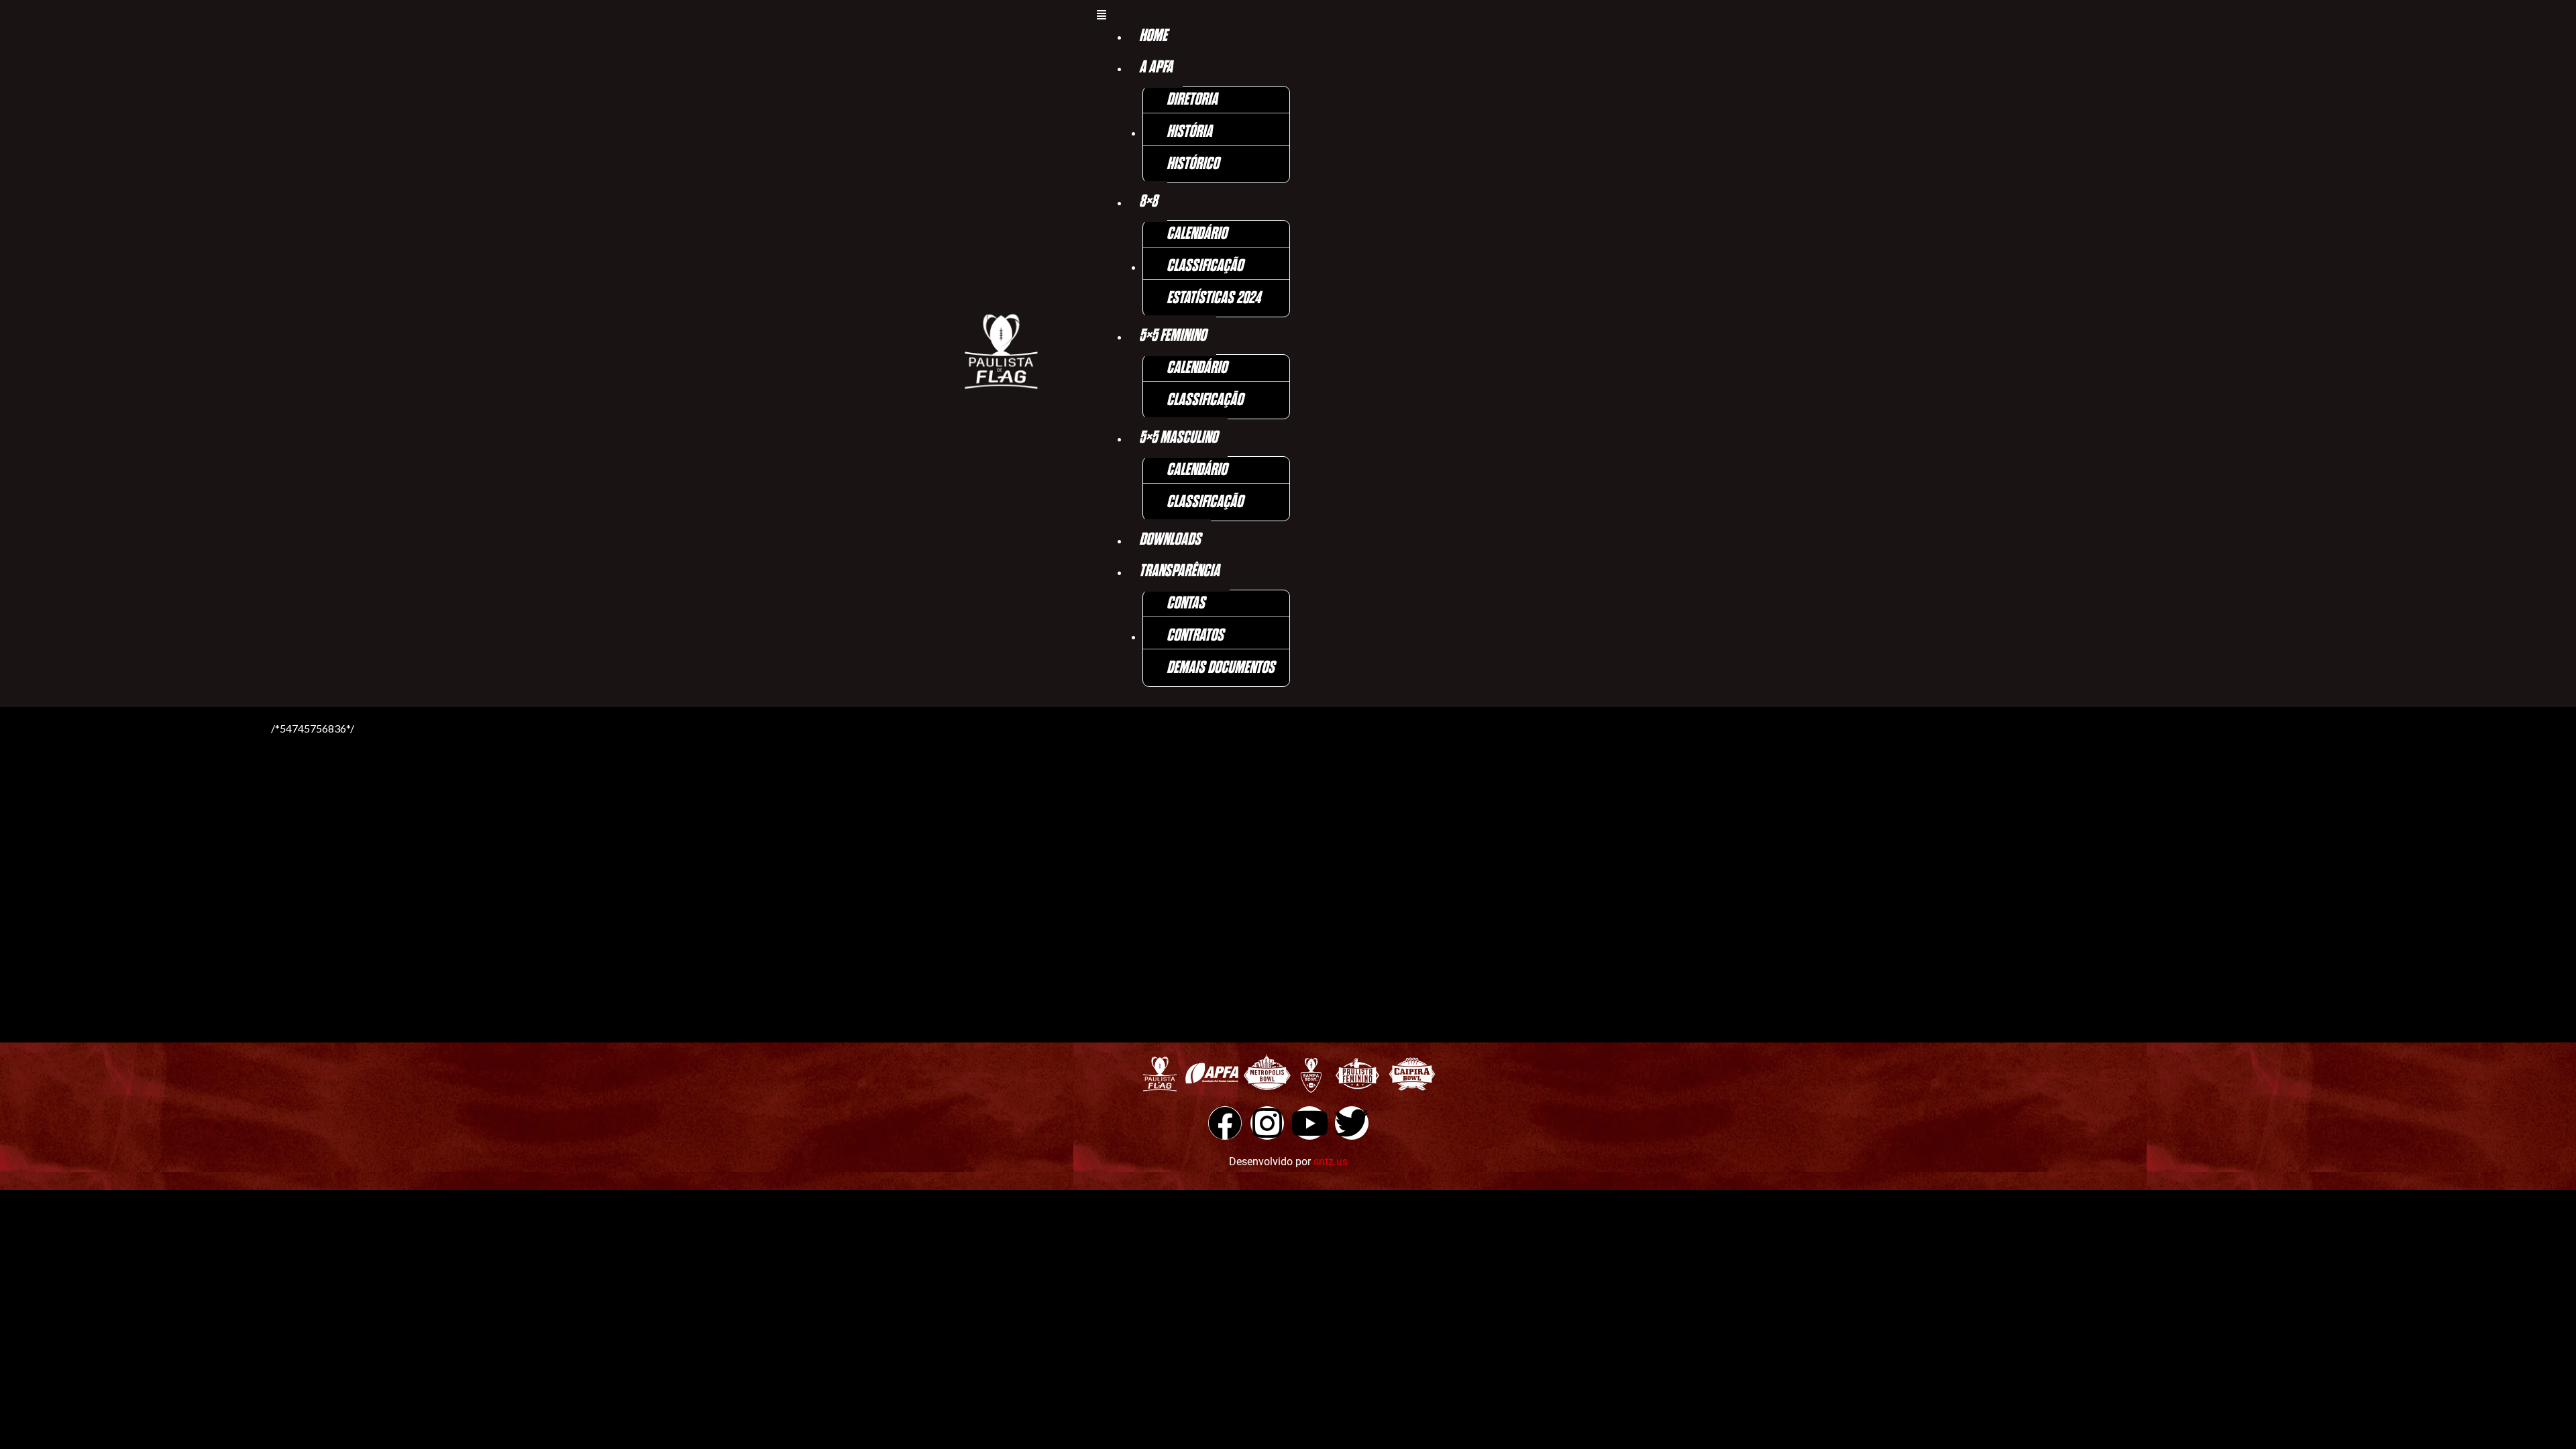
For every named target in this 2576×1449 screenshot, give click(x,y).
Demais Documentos (1221, 668)
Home (1153, 36)
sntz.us (1331, 1162)
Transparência (1179, 571)
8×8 (1148, 202)
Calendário (1197, 234)
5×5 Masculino (1178, 438)
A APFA (1156, 67)
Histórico (1193, 164)
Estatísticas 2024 (1214, 298)
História (1189, 132)
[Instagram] (1267, 1123)
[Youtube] (1309, 1123)
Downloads (1170, 540)
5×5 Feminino (1173, 336)
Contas (1186, 603)
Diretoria (1192, 100)
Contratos (1195, 636)
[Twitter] (1352, 1123)
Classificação (1205, 266)
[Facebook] (1225, 1123)
